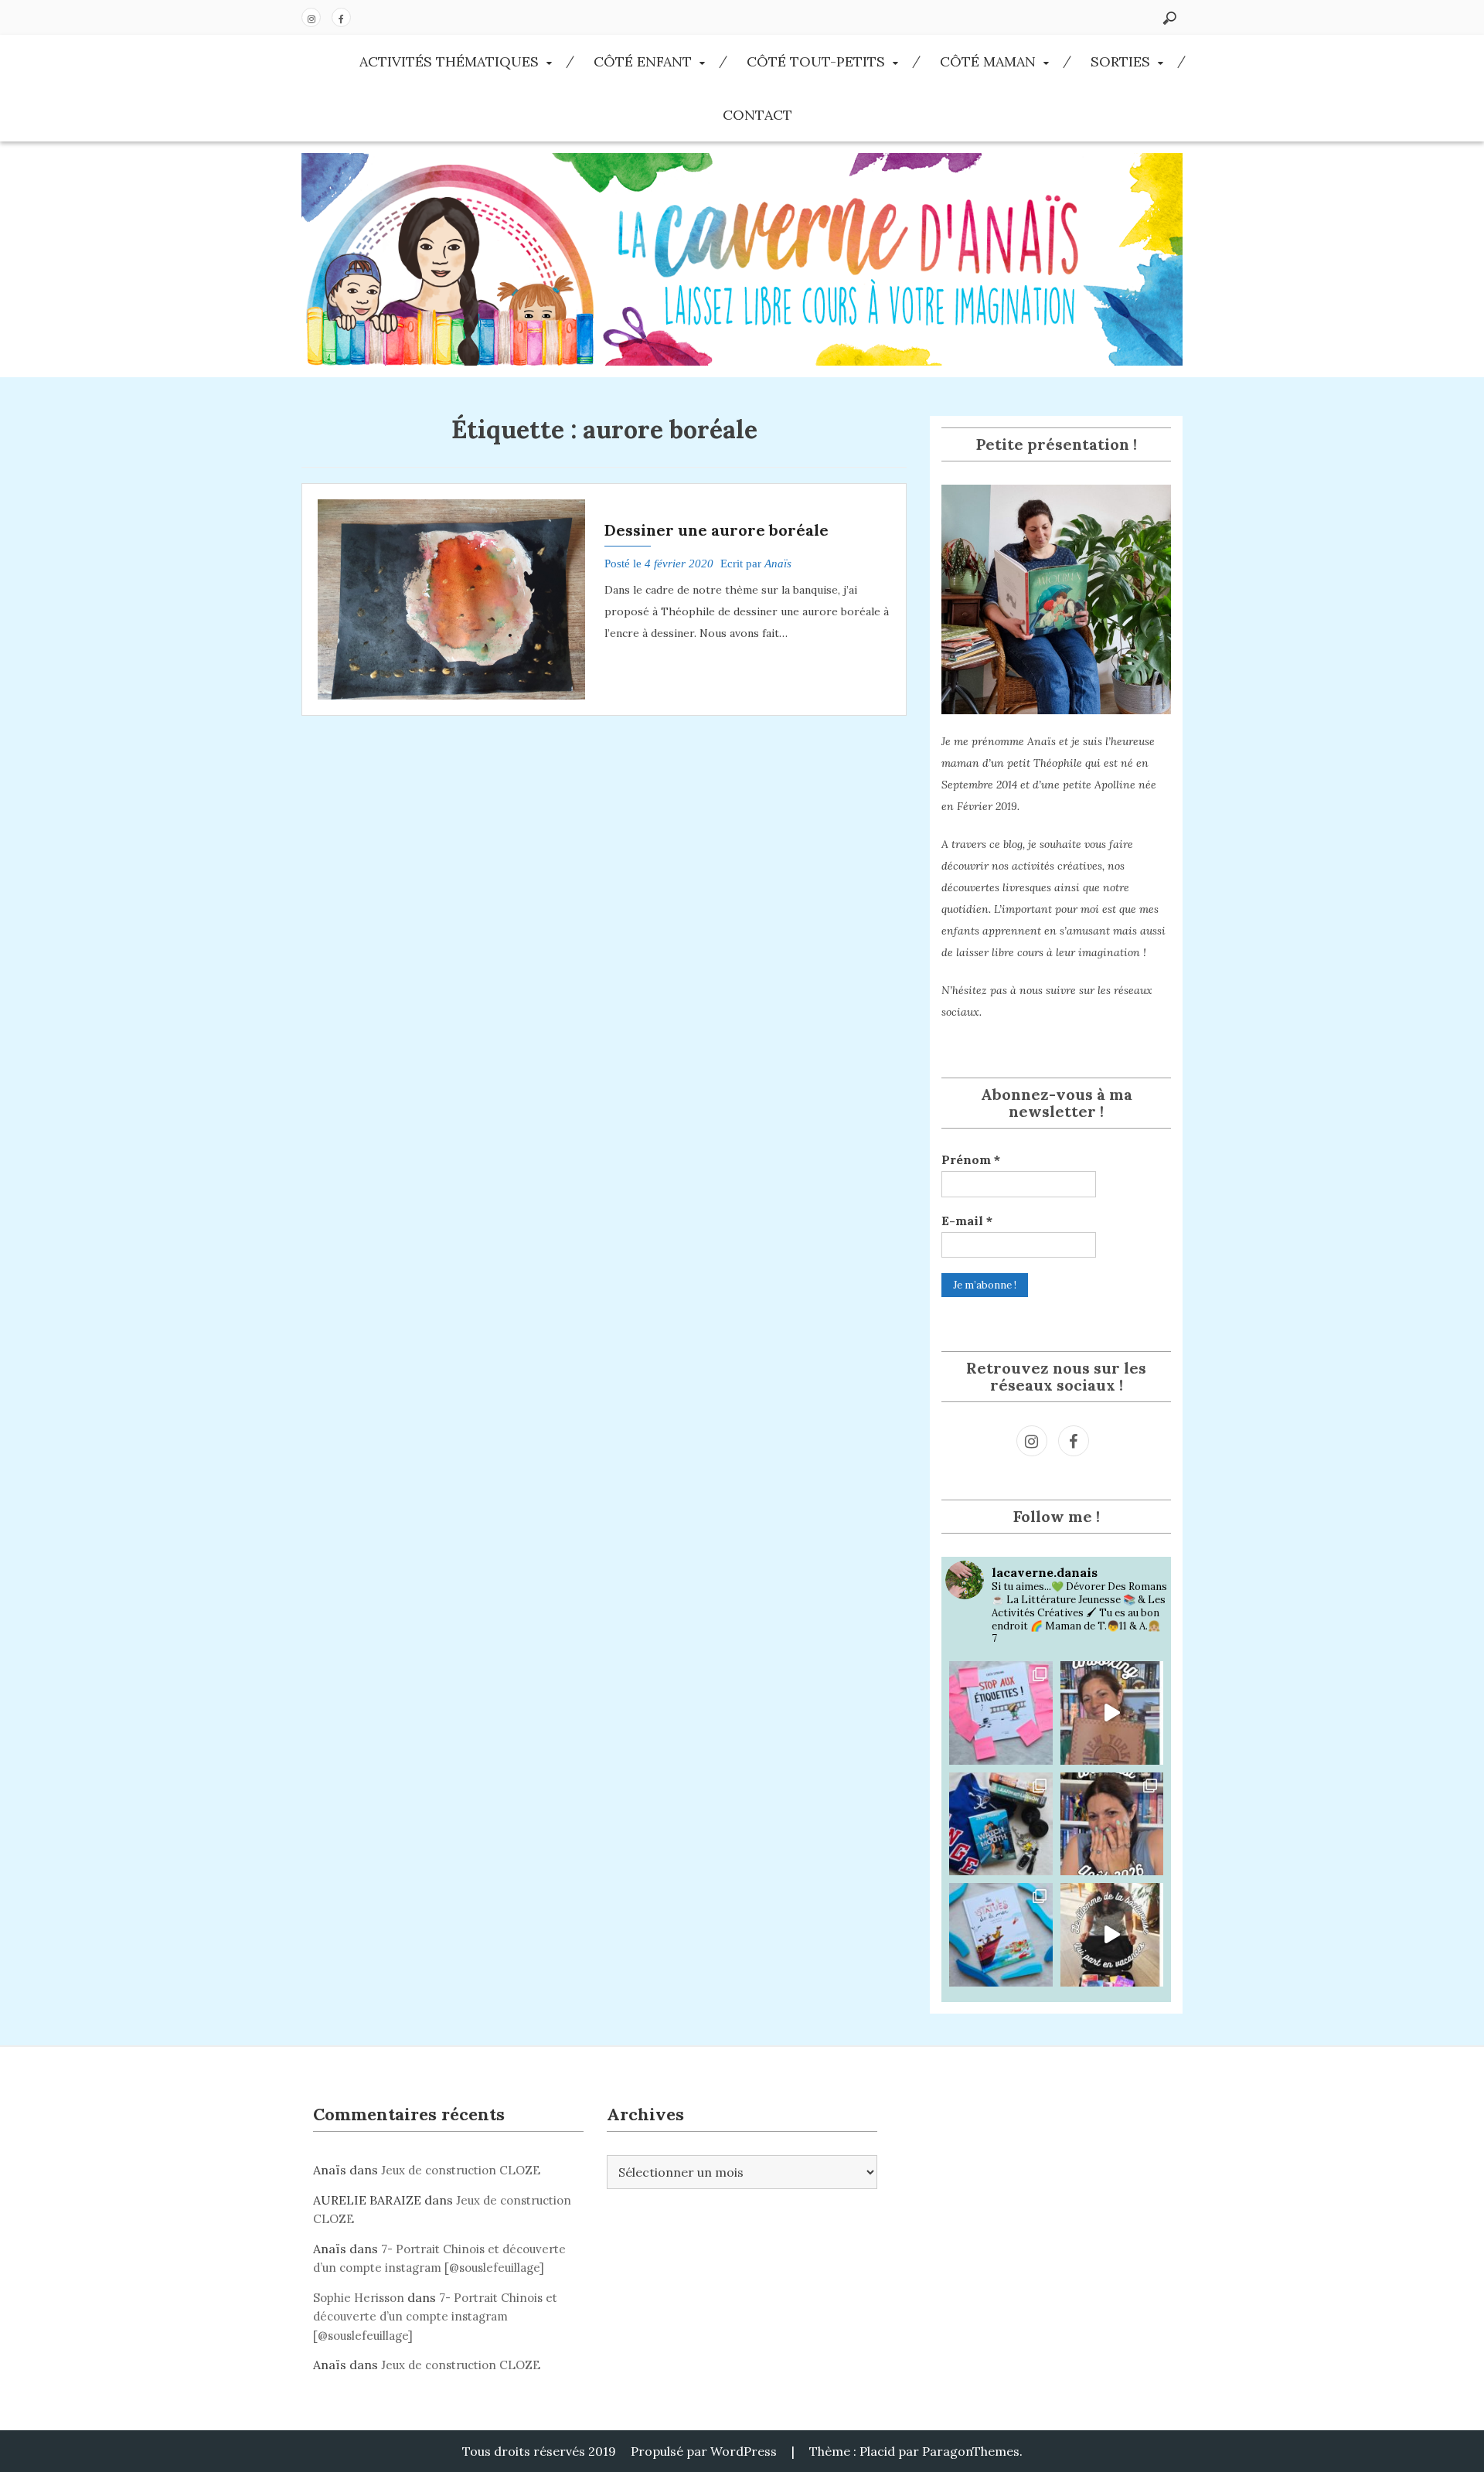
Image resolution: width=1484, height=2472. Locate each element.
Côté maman (988, 61)
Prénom (971, 1159)
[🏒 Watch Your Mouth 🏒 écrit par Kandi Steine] (1001, 1824)
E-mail (967, 1221)
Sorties (1120, 61)
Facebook (341, 17)
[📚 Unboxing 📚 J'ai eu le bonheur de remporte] (1112, 1713)
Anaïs (778, 564)
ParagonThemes (971, 2451)
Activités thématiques (449, 61)
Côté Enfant (643, 61)
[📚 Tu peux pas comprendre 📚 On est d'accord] (1112, 1935)
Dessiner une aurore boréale (716, 530)
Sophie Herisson (359, 2298)
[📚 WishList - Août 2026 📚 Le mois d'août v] (1112, 1824)
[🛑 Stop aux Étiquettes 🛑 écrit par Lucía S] (1001, 1713)
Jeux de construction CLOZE (461, 2170)
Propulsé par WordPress (704, 2451)
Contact (757, 115)
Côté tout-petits (816, 61)
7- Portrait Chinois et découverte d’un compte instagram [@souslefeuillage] (435, 2317)
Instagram (311, 17)
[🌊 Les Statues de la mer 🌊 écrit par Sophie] (1001, 1935)
